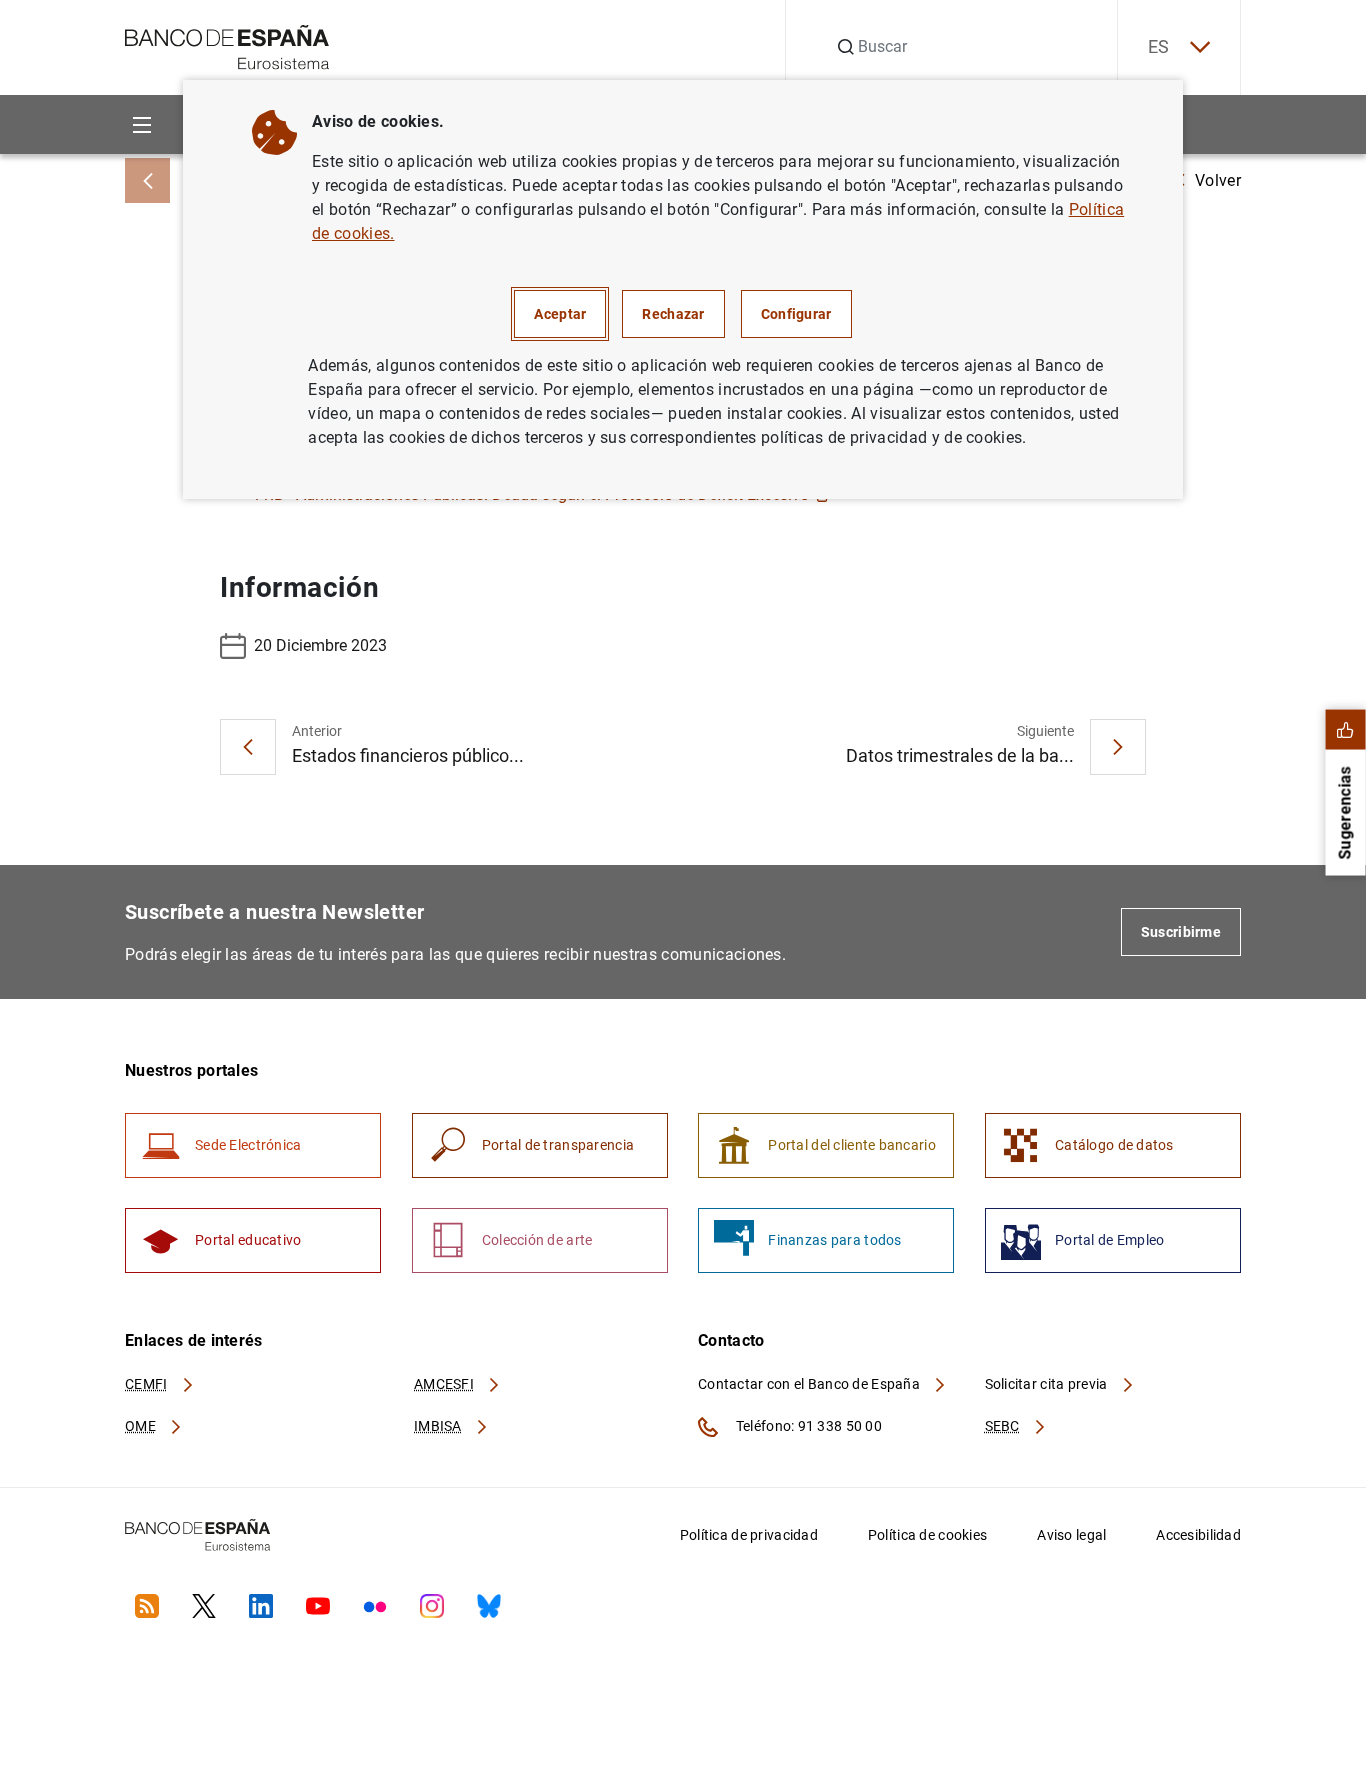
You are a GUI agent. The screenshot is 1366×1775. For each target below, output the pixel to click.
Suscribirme (1181, 932)
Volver (1218, 180)
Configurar (796, 314)
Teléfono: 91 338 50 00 (807, 1426)
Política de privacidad (749, 1535)
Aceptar (560, 314)
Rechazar (673, 314)
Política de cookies (927, 1535)
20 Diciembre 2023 (320, 645)
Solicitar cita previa (1048, 1384)
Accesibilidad (1198, 1535)
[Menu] (141, 124)
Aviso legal (1071, 1535)
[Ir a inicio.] (227, 45)
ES (1159, 46)
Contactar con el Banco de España (810, 1384)
